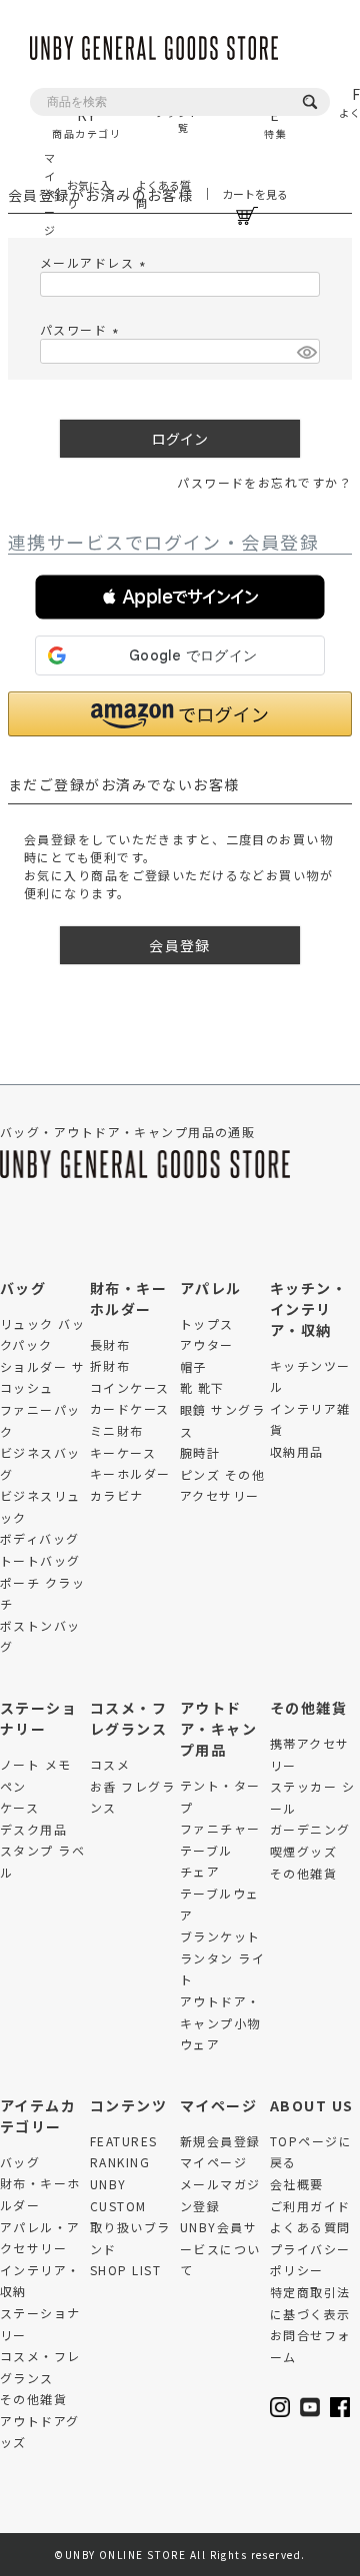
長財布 (110, 1344)
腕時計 (200, 1452)
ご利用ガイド (310, 2206)
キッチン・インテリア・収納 (308, 1309)
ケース (19, 1807)
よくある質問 (163, 194)
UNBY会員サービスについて (220, 2248)
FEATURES (124, 2141)
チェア (200, 1871)
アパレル (211, 1288)
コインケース (130, 1387)
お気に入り (89, 194)
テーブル (206, 1850)
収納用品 (297, 1451)
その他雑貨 (308, 1708)
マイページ (48, 194)
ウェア (200, 2044)
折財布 (110, 1365)
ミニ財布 (117, 1430)
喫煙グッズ (303, 1851)
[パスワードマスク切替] (305, 351)
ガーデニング (310, 1829)
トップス (207, 1323)
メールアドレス (95, 262)
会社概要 (297, 2184)
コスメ (110, 1764)
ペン (13, 1786)
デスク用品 (33, 1829)
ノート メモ (36, 1764)
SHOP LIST (125, 2270)
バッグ (23, 1288)
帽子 (193, 1366)
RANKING (120, 2162)
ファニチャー (220, 1828)
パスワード (82, 329)
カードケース (130, 1408)
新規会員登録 (220, 2141)
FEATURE (275, 112)
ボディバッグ (40, 1538)
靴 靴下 (202, 1387)
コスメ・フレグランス (128, 1718)
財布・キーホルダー (128, 1298)
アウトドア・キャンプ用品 (218, 1729)
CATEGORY (86, 112)
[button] (180, 597)
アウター (207, 1344)
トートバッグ (40, 1560)
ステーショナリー (38, 1718)
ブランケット (220, 1936)
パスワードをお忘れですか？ (264, 482)
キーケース (123, 1452)
